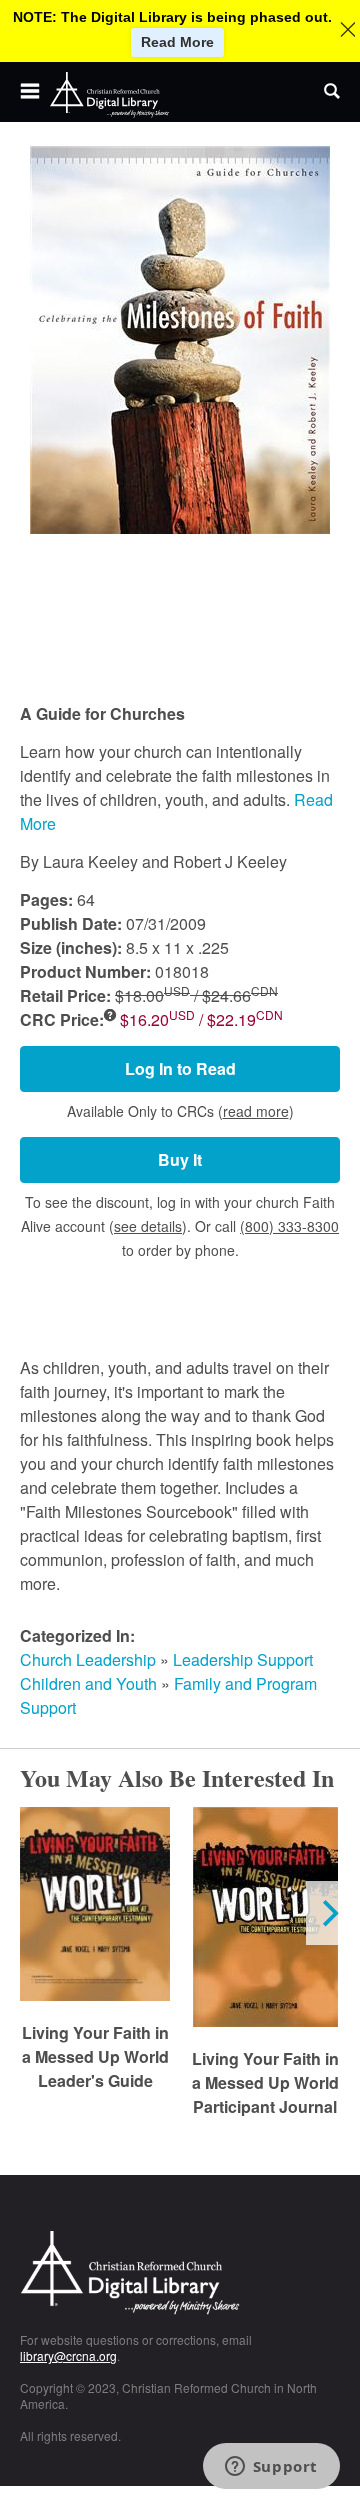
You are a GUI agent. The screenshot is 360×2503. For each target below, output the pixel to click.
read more (256, 1111)
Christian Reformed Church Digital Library (180, 2274)
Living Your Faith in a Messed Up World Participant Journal (265, 2082)
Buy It (180, 1159)
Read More (177, 42)
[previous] (32, 1913)
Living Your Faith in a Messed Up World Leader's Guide (95, 2056)
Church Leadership (88, 1659)
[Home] (110, 95)
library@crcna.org (68, 2355)
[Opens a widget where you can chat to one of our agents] (271, 2468)
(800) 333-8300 (289, 1226)
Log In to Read (180, 1068)
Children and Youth (88, 1683)
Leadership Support (243, 1659)
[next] (328, 1913)
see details (148, 1226)
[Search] (332, 92)
